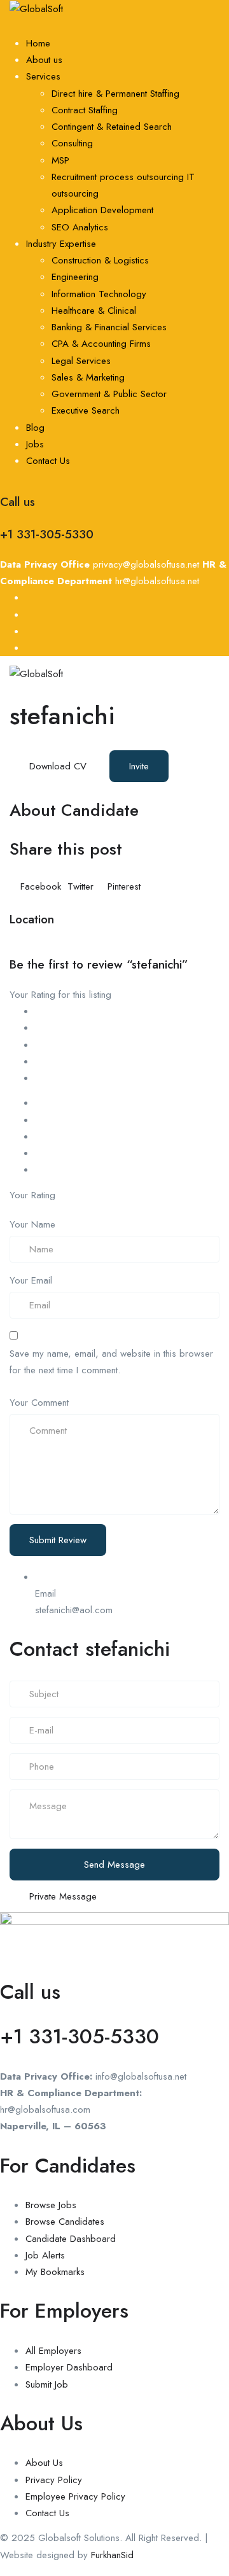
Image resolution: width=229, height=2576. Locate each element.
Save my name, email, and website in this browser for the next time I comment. (111, 1362)
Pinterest (122, 886)
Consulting (72, 143)
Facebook (41, 886)
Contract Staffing (85, 110)
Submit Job (47, 2384)
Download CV (58, 766)
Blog (35, 428)
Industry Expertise (61, 244)
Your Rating (32, 1195)
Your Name (32, 1224)
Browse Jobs (51, 2205)
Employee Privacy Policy (75, 2496)
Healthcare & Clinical (94, 311)
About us (44, 60)
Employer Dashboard (69, 2367)
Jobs (35, 444)
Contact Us (48, 461)
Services (43, 76)
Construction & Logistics (100, 260)
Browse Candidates (65, 2222)
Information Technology (99, 294)
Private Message (63, 1896)
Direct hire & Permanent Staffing (115, 94)
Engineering (75, 277)
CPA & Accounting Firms (101, 344)
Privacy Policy (54, 2480)
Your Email (31, 1280)
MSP (60, 160)
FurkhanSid (112, 2555)
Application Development (102, 210)
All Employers (53, 2351)
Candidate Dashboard (71, 2239)
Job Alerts (45, 2255)
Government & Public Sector (109, 394)
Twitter (80, 886)
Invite (139, 766)
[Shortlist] (176, 765)
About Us (44, 2463)
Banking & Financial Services (109, 327)
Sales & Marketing (88, 377)
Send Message (114, 1865)
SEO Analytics (80, 227)
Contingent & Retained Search (112, 127)
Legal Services (81, 361)
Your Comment (39, 1403)
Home (38, 43)
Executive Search (86, 410)
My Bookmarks (55, 2272)
